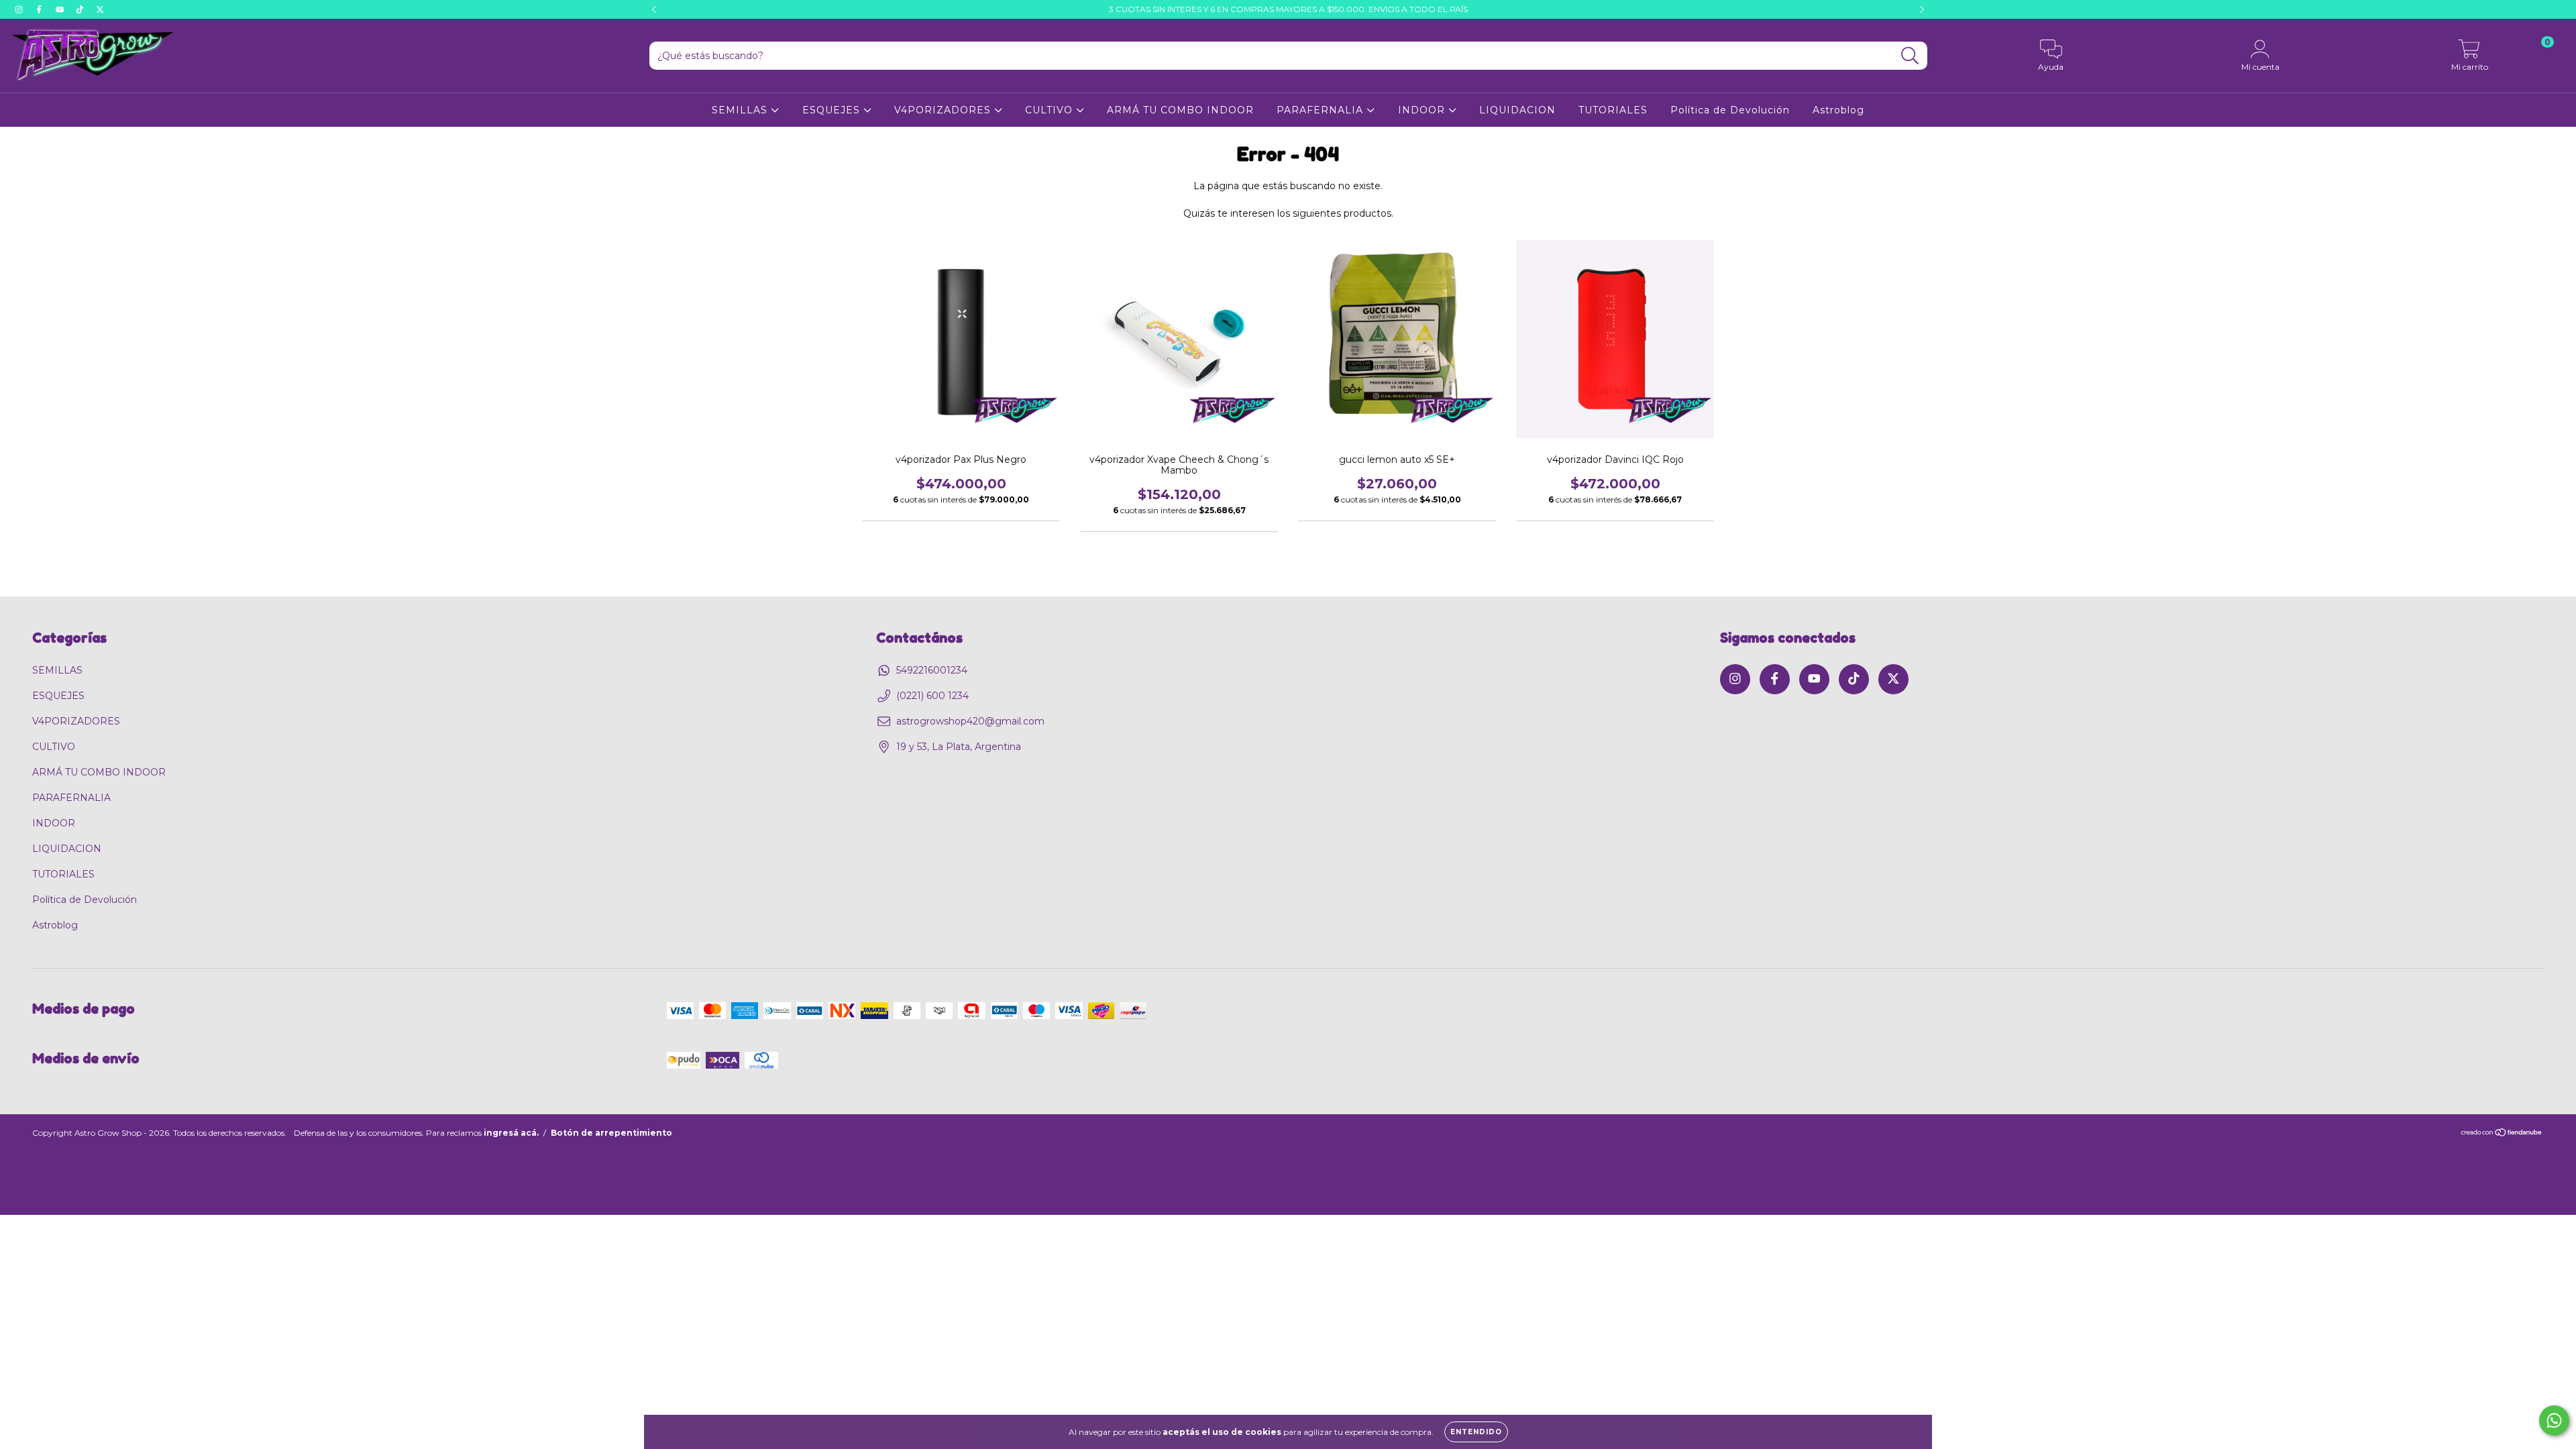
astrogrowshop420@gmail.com (970, 721)
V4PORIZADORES (944, 110)
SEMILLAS (741, 110)
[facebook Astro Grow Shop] (40, 9)
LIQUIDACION (1517, 110)
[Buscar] (1910, 56)
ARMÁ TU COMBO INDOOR (1180, 110)
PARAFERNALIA (1322, 110)
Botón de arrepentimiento (611, 1133)
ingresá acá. (511, 1133)
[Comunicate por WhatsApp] (2554, 1420)
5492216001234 (932, 670)
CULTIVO (1051, 110)
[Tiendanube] (2502, 1134)
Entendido (1476, 1432)
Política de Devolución (1730, 110)
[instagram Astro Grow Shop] (20, 9)
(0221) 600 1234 (932, 696)
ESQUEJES (833, 110)
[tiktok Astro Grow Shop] (81, 9)
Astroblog (1838, 110)
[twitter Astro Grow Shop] (100, 9)
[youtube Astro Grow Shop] (61, 9)
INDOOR (1423, 110)
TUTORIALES (1613, 110)
